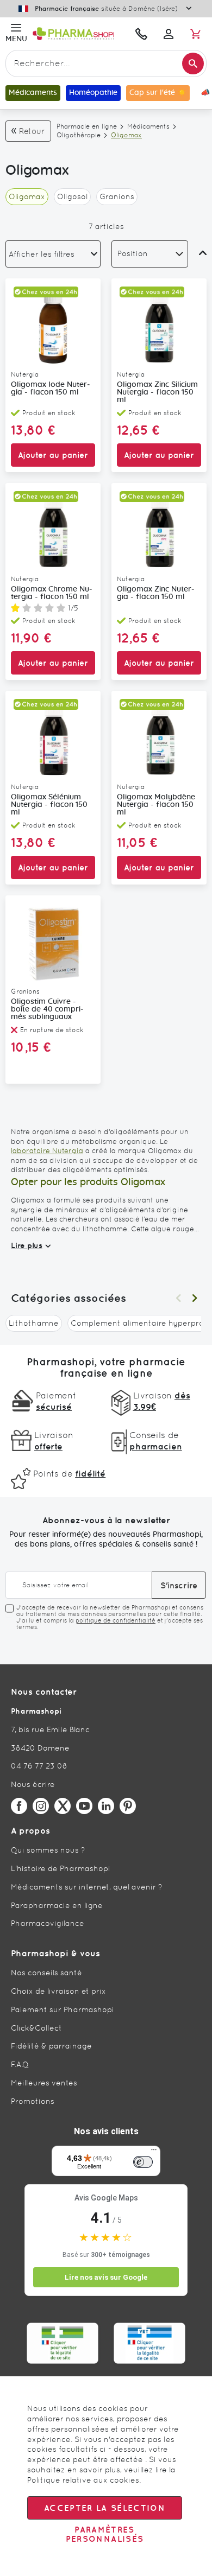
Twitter (63, 1806)
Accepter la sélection (105, 2508)
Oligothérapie (79, 135)
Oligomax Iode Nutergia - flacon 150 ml (51, 389)
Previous (178, 1298)
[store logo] (79, 34)
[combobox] (106, 63)
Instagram (41, 1806)
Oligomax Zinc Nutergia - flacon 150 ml (156, 593)
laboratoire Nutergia (47, 1151)
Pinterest (128, 1806)
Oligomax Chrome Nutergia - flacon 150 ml (52, 593)
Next (195, 1298)
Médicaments (148, 126)
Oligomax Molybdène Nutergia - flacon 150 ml (156, 805)
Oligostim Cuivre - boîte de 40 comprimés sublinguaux (47, 1009)
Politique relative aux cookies (83, 2480)
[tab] (53, 254)
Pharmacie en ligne (87, 126)
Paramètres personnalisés (105, 2534)
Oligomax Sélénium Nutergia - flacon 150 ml (49, 805)
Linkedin (106, 1806)
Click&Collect (36, 2028)
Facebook (19, 1806)
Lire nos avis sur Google (106, 2277)
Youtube (84, 1806)
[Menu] (154, 2152)
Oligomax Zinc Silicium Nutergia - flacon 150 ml (157, 392)
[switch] (143, 2162)
